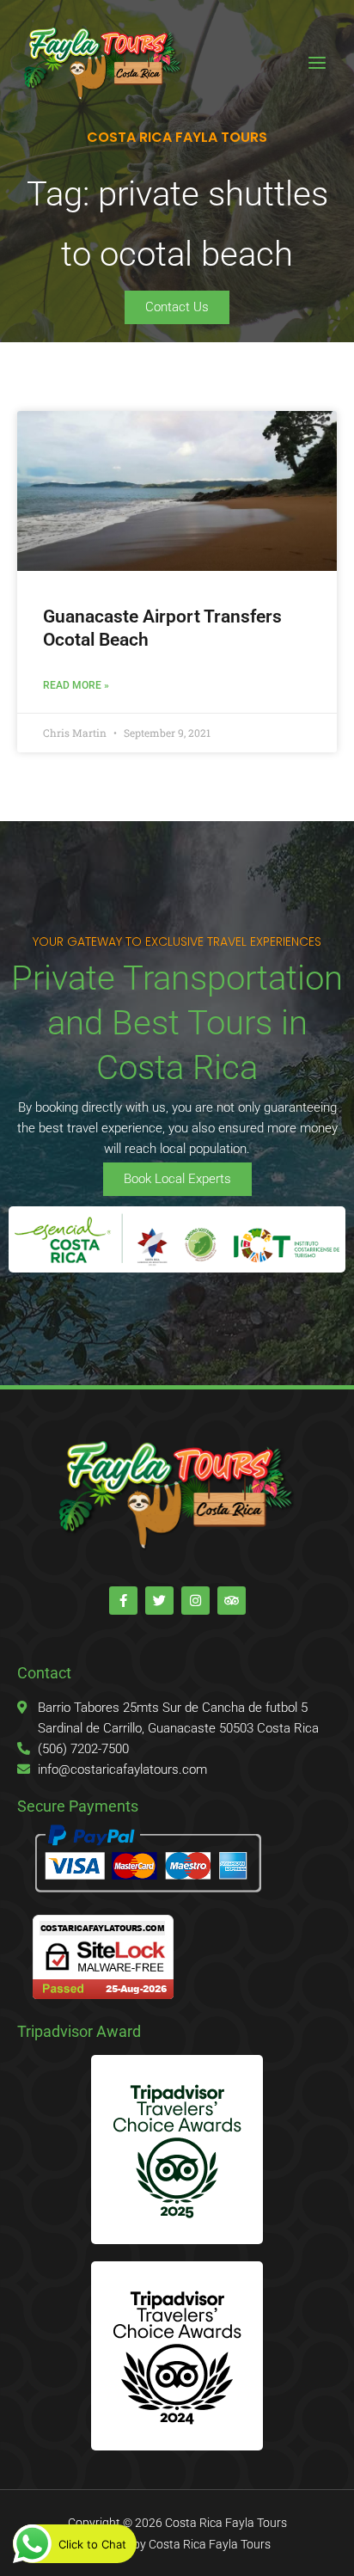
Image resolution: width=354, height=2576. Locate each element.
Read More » (76, 685)
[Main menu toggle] (317, 63)
